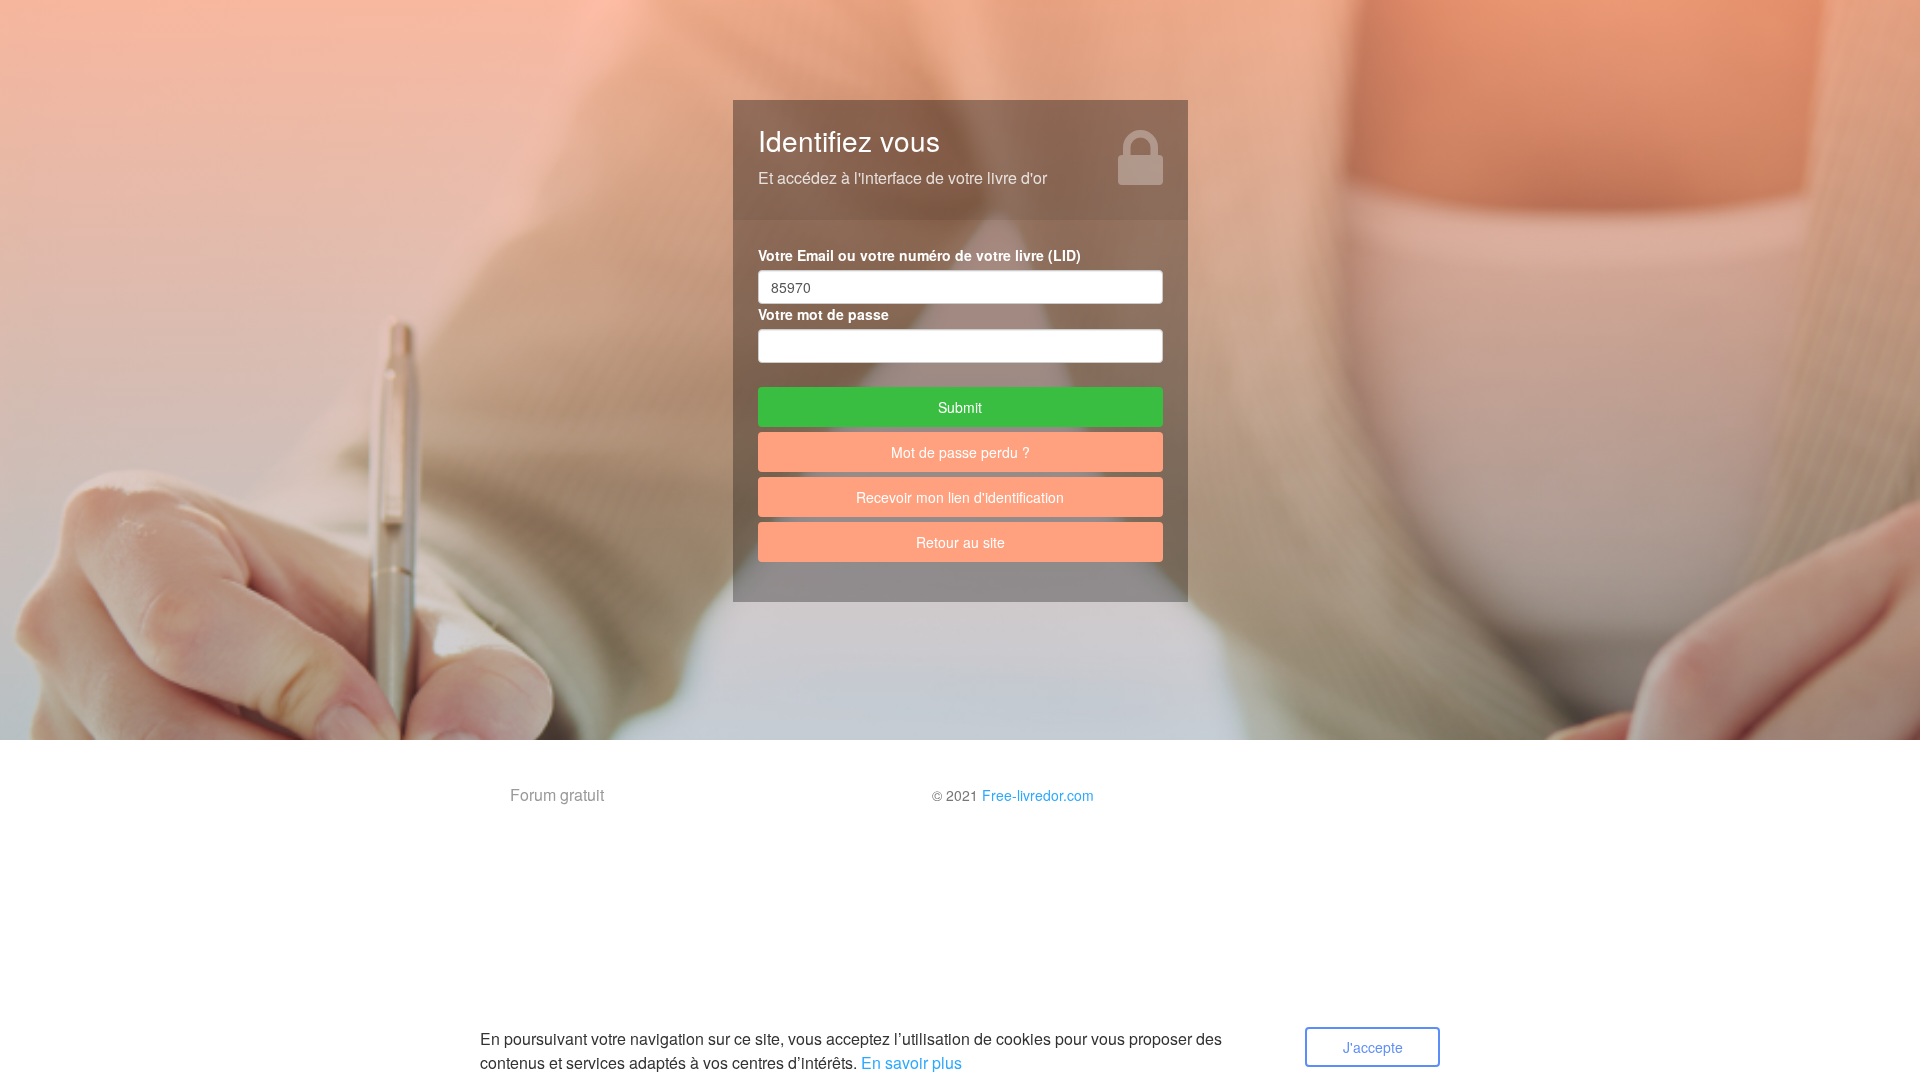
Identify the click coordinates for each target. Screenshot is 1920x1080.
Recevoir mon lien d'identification (960, 497)
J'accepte (1373, 1047)
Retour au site (960, 542)
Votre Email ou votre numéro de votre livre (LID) (919, 255)
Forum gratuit (557, 794)
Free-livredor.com (1038, 795)
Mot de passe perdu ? (960, 452)
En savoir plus (911, 1062)
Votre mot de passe (823, 314)
